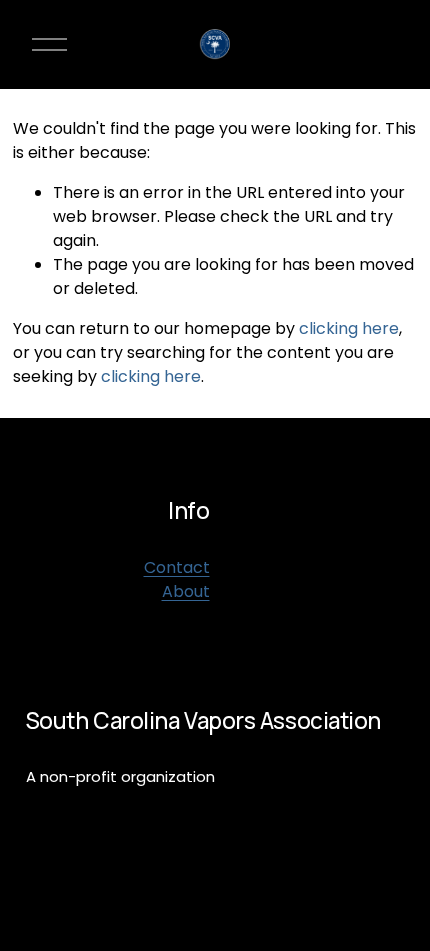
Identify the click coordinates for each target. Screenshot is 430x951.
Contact (177, 567)
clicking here (349, 328)
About (186, 591)
